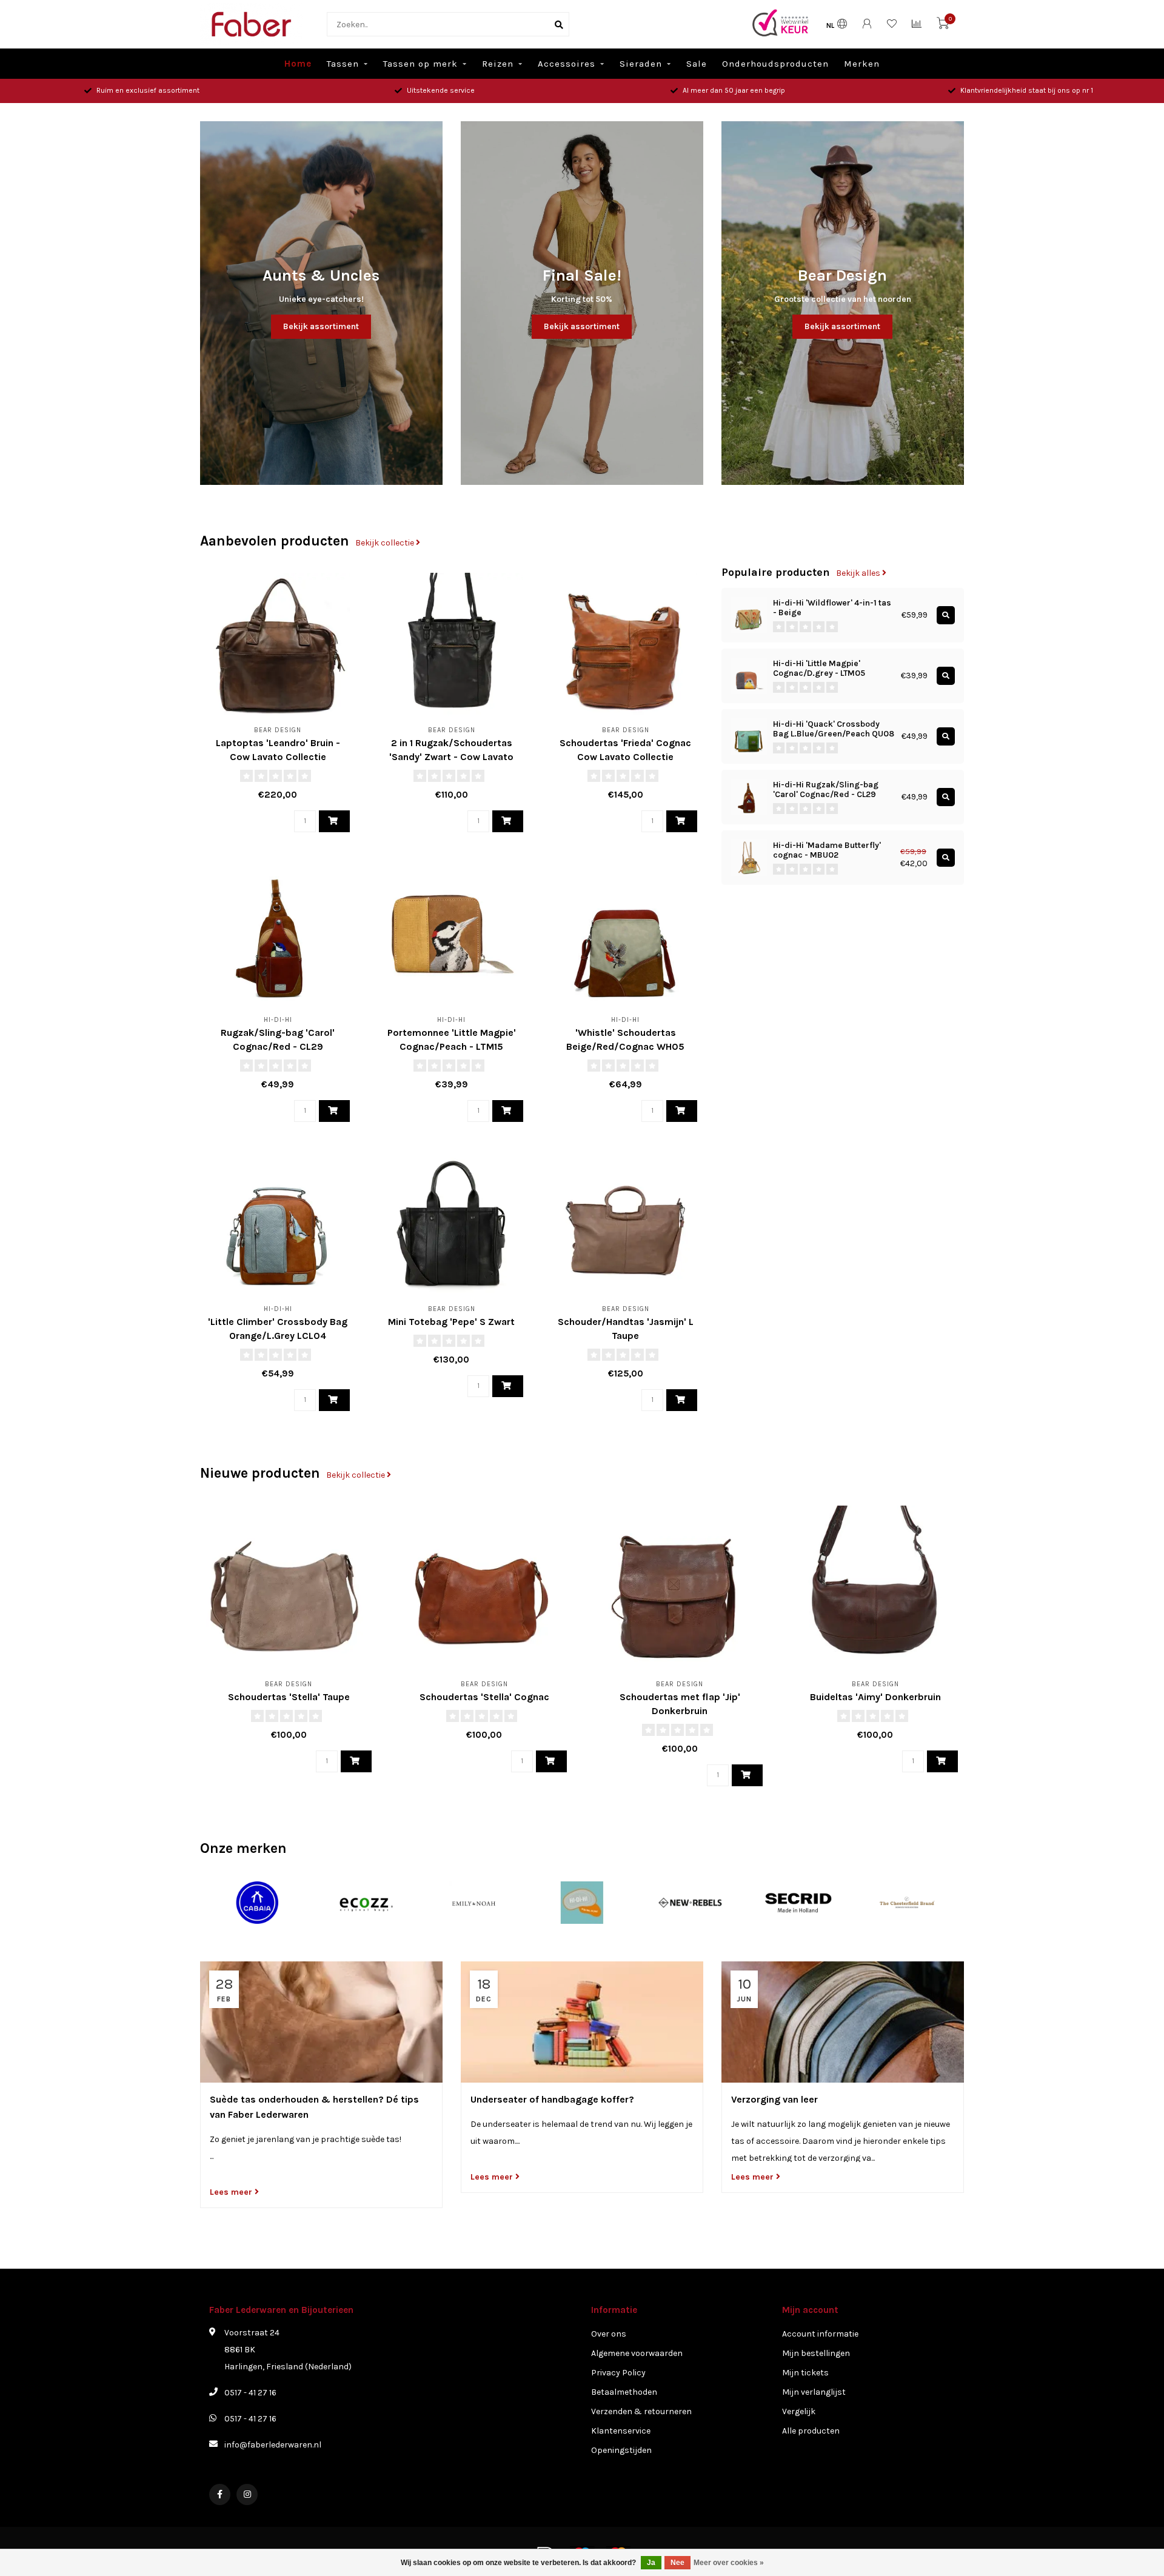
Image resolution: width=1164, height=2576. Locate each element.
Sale (697, 64)
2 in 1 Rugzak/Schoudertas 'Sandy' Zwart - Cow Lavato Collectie (451, 757)
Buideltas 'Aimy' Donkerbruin (875, 1697)
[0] (943, 26)
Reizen (498, 64)
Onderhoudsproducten (775, 64)
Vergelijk (799, 2411)
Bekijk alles (859, 573)
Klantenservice (621, 2431)
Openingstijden (621, 2450)
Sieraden (641, 64)
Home (298, 64)
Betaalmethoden (624, 2392)
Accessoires (567, 64)
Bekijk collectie (386, 543)
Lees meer (232, 2192)
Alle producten (811, 2431)
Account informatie (820, 2334)
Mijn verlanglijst (814, 2392)
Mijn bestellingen (816, 2353)
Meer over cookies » (729, 2563)
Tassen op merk (420, 64)
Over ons (609, 2334)
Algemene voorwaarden (637, 2353)
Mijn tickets (805, 2373)
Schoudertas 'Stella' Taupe (289, 1697)
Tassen (343, 64)
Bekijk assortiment (321, 326)
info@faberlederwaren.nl (273, 2445)
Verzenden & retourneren (641, 2411)
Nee (677, 2563)
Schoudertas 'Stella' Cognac (484, 1697)
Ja (651, 2563)
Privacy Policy (618, 2373)
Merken (862, 64)
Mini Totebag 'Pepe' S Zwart (451, 1322)
